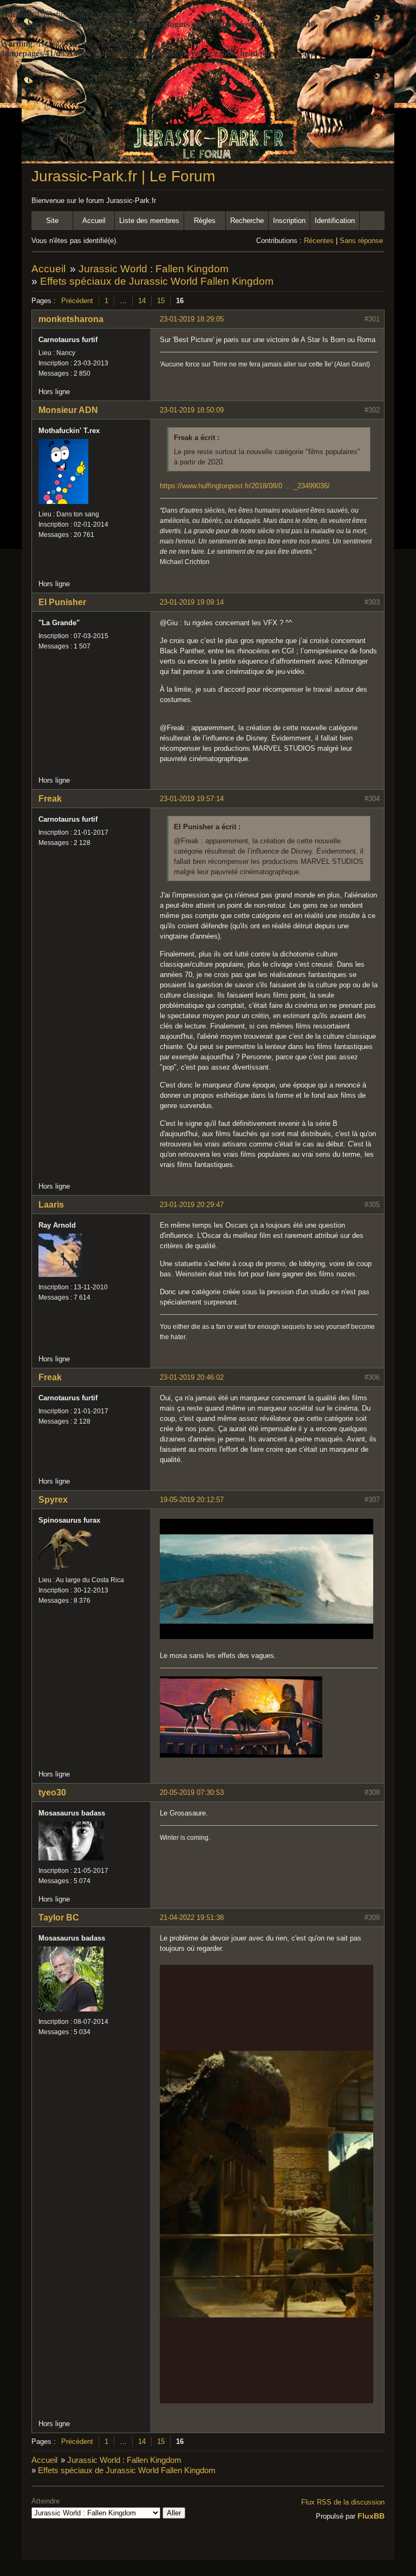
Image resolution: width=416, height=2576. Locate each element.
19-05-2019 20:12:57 (192, 1500)
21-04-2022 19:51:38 (192, 1918)
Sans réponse (361, 241)
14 (142, 301)
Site (52, 221)
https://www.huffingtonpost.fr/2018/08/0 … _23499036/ (245, 486)
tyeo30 (52, 1792)
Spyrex (53, 1500)
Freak (50, 799)
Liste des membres (149, 221)
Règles (205, 221)
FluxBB (371, 2516)
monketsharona (71, 319)
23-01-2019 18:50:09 (192, 410)
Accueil (94, 221)
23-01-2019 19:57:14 (192, 799)
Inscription (289, 221)
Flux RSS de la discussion (343, 2502)
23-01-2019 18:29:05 (192, 319)
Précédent (77, 301)
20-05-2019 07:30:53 (192, 1792)
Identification (335, 221)
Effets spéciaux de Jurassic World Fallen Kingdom (157, 281)
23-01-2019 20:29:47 (192, 1205)
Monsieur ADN (68, 410)
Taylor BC (59, 1918)
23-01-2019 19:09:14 (192, 602)
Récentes (319, 241)
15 (161, 301)
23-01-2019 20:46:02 (192, 1377)
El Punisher (62, 602)
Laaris (51, 1205)
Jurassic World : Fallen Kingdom (154, 269)
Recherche (247, 221)
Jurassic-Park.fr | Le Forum (123, 176)
